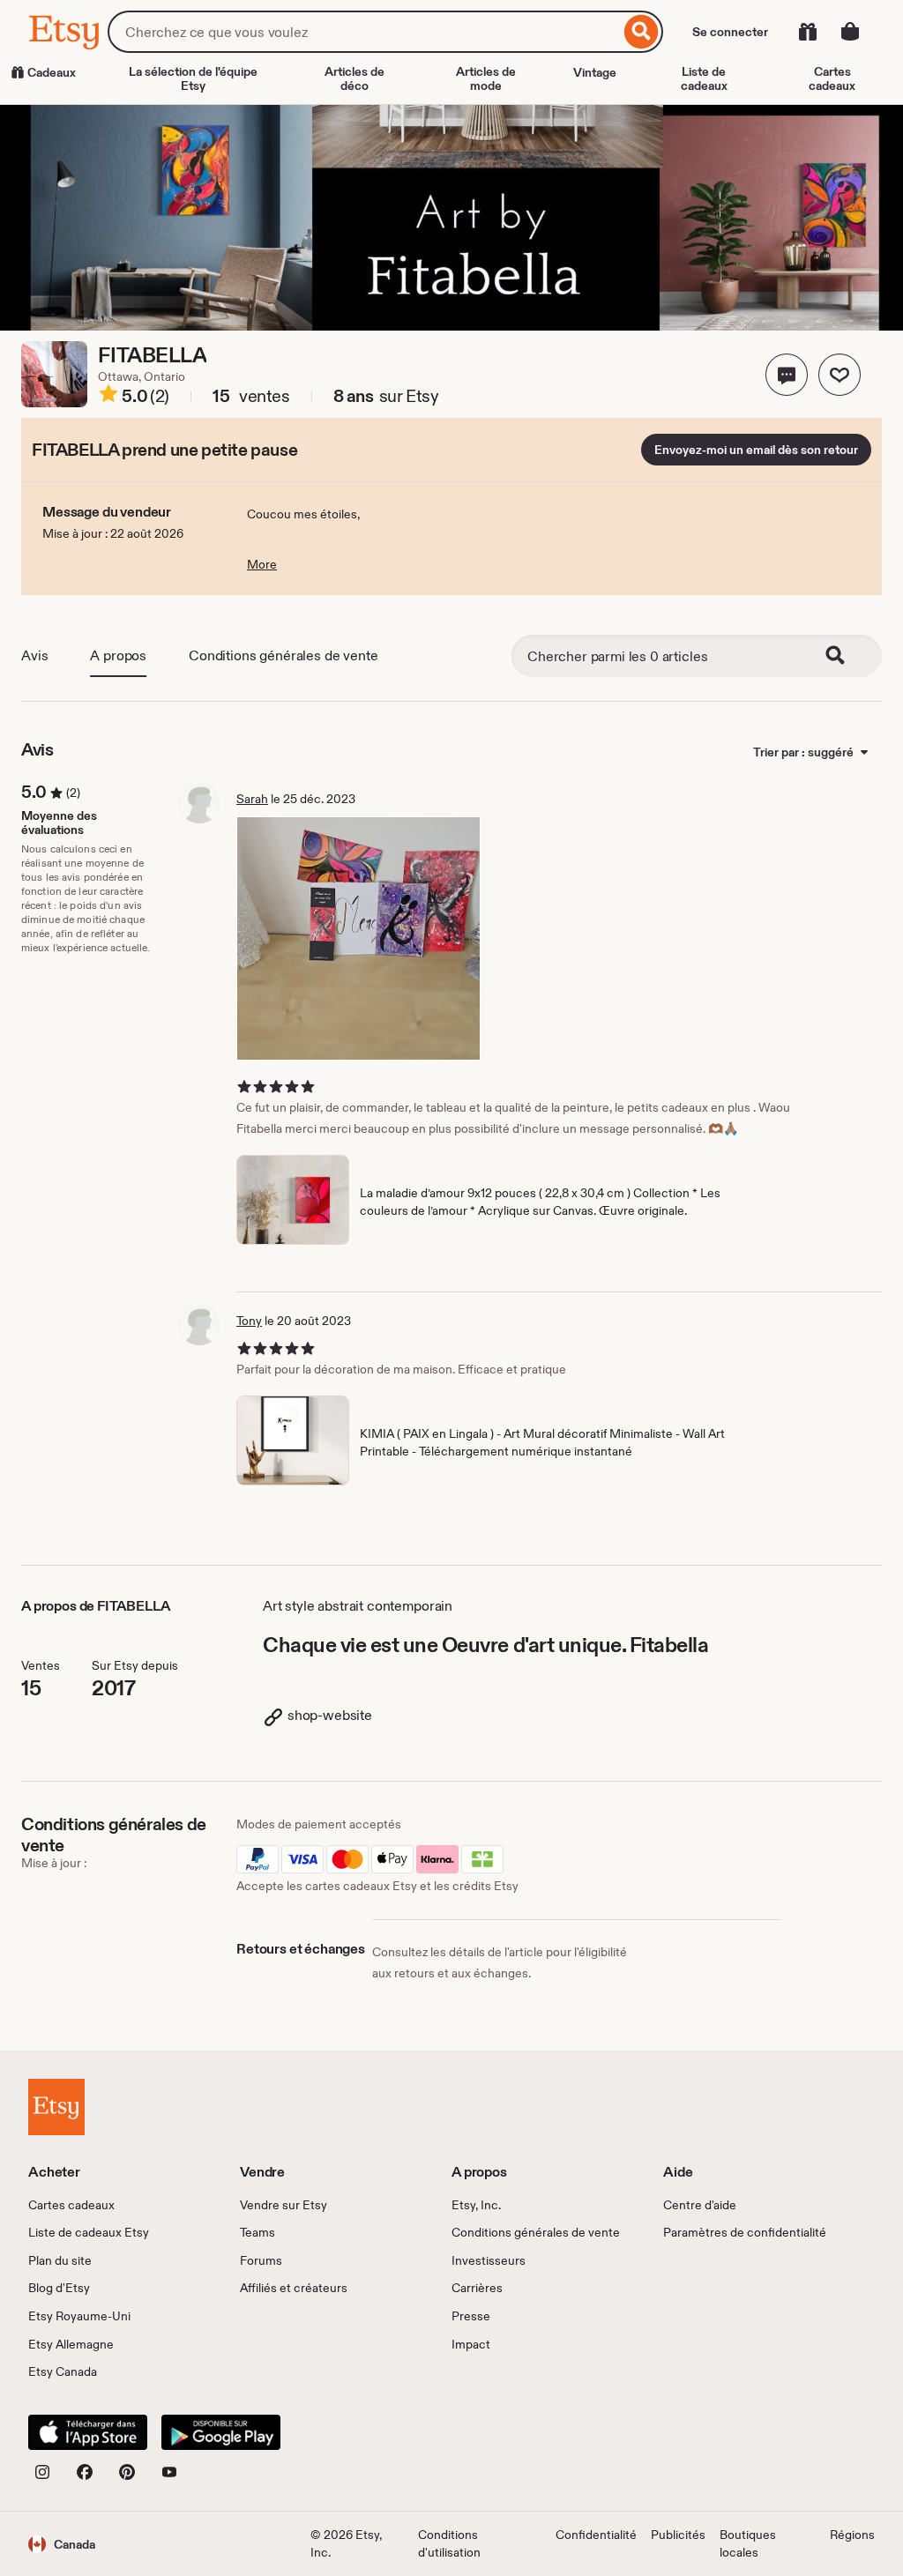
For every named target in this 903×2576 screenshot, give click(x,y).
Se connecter (730, 32)
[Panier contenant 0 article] (850, 32)
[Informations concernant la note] (108, 397)
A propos (118, 655)
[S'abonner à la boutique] (840, 375)
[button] (787, 375)
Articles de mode (486, 78)
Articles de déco (354, 78)
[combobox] (364, 32)
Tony (249, 1321)
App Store (88, 2432)
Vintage (595, 72)
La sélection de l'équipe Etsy (193, 78)
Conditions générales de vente (283, 655)
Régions (852, 2535)
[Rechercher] (642, 32)
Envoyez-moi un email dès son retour (756, 450)
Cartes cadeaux (832, 78)
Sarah (252, 799)
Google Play (221, 2432)
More (262, 564)
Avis (34, 655)
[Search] (847, 656)
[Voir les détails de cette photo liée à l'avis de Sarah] (358, 938)
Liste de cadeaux (704, 78)
